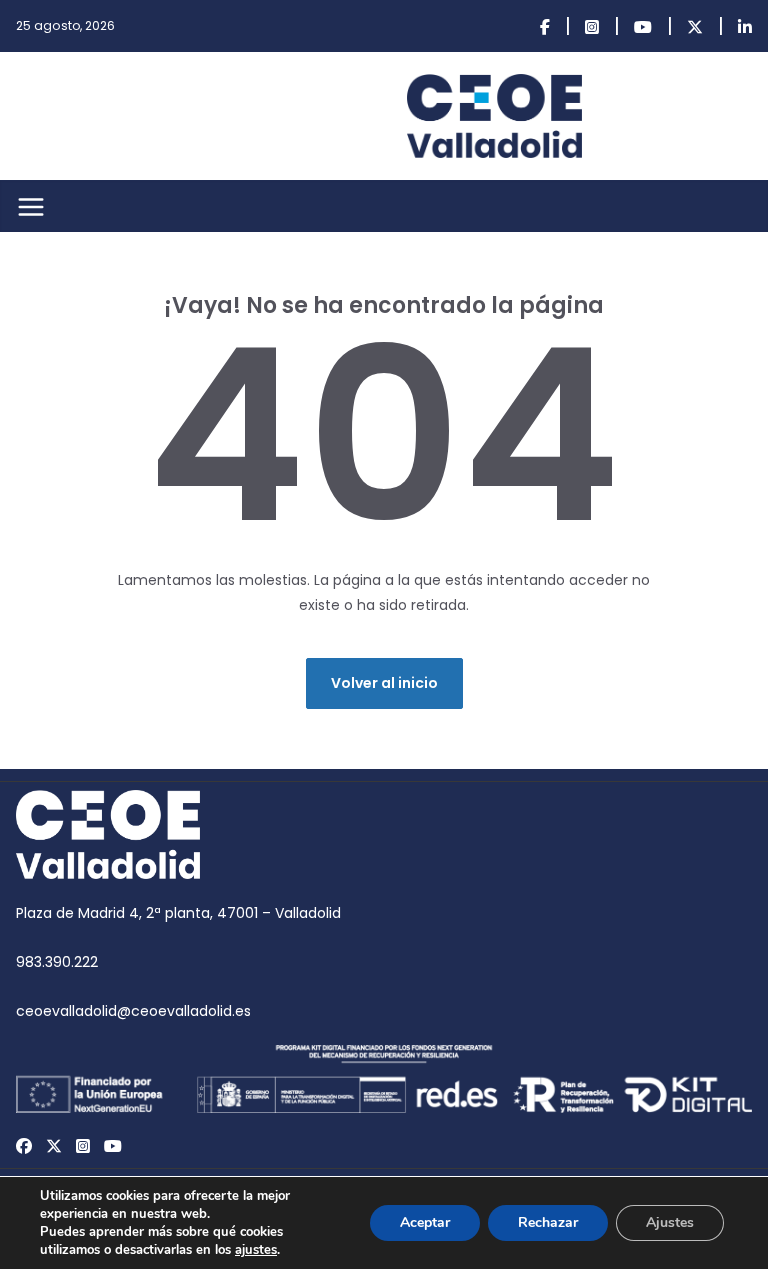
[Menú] (31, 207)
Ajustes (670, 1222)
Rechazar (548, 1222)
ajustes (256, 1250)
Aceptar (425, 1222)
